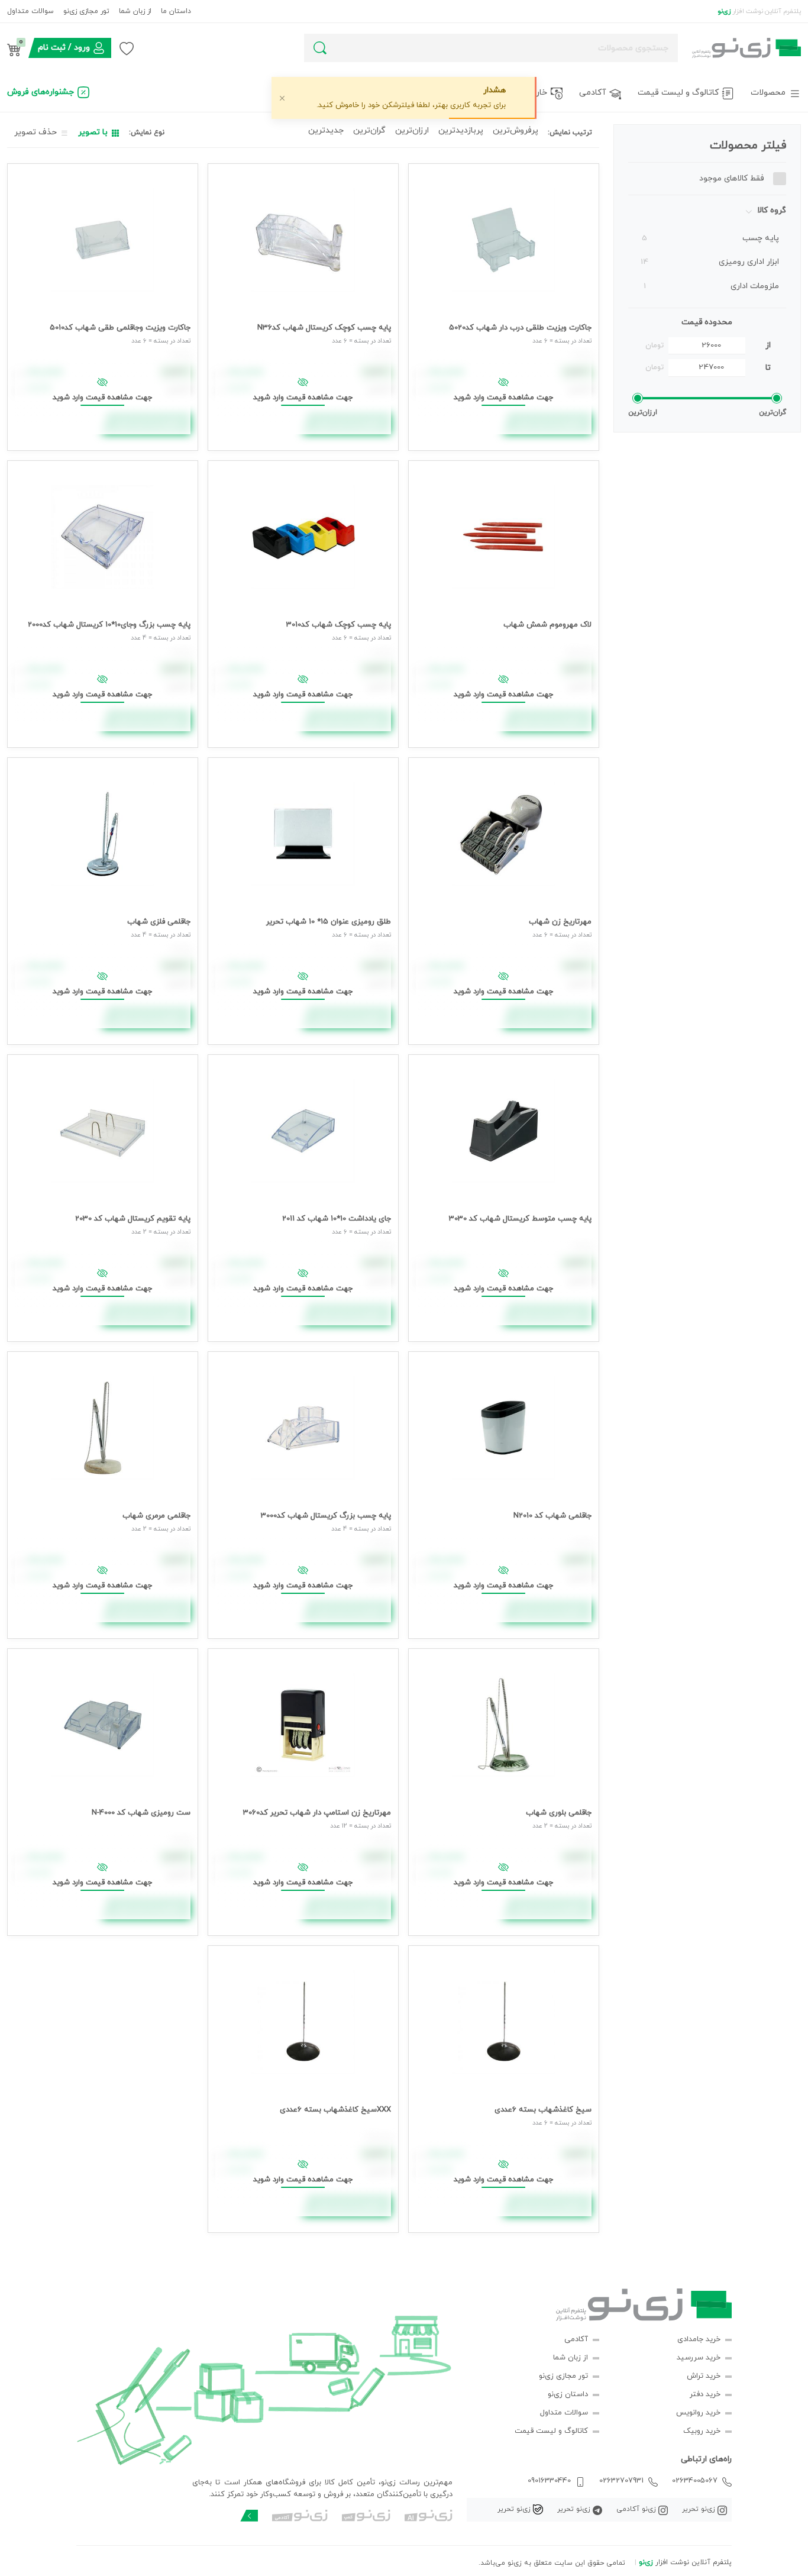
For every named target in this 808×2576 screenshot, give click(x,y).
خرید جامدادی (699, 2339)
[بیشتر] (249, 2516)
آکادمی (592, 93)
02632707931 (621, 2481)
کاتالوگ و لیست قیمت (678, 93)
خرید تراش (704, 2376)
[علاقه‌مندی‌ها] (127, 48)
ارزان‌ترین (412, 130)
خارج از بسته (524, 93)
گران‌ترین (369, 130)
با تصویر (93, 132)
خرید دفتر (705, 2394)
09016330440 (549, 2481)
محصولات (768, 93)
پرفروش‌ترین (515, 130)
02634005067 (695, 2481)
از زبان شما (135, 11)
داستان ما (176, 11)
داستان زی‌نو (568, 2394)
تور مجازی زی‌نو (86, 11)
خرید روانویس (698, 2413)
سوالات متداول (30, 11)
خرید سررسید (699, 2358)
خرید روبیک (702, 2431)
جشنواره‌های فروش (41, 92)
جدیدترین (326, 130)
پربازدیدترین (461, 130)
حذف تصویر (35, 132)
